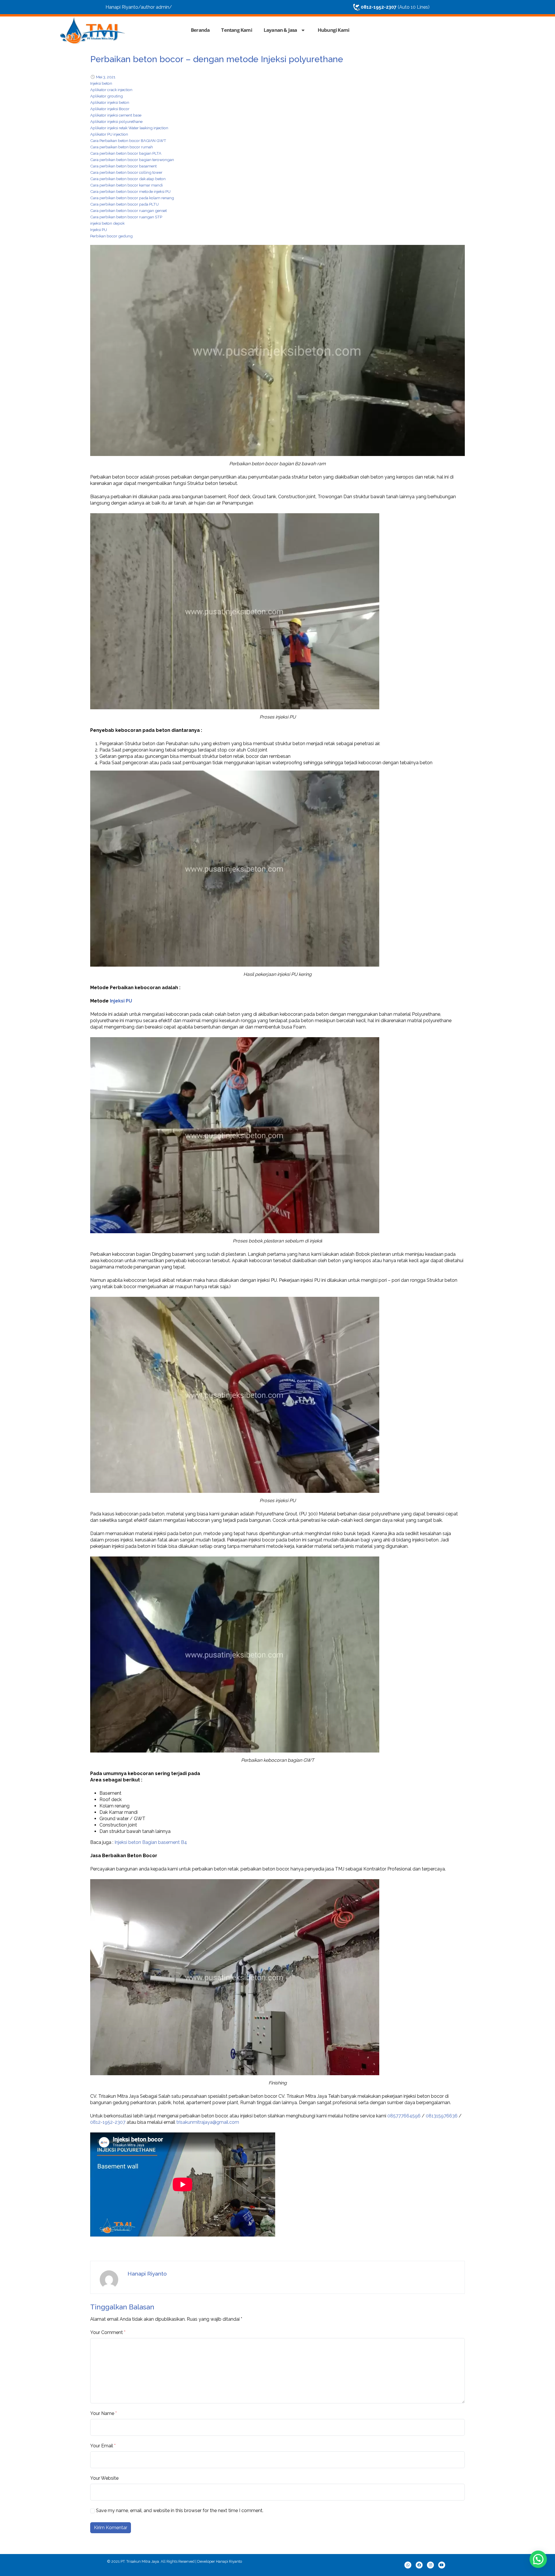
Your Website (104, 2478)
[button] (538, 2559)
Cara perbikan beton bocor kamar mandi (126, 185)
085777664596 (404, 2116)
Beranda (200, 30)
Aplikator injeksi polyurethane (116, 121)
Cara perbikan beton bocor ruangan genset (128, 210)
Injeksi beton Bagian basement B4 (151, 1842)
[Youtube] (442, 2565)
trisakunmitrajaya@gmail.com (208, 2122)
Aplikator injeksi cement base (116, 115)
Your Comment (107, 2332)
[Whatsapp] (408, 2565)
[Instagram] (430, 2565)
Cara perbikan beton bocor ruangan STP (126, 217)
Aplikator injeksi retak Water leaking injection (129, 128)
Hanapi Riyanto (147, 2274)
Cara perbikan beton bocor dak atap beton (128, 179)
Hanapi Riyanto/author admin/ (139, 7)
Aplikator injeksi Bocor (110, 109)
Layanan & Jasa (280, 30)
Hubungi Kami (333, 30)
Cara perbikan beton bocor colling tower (126, 172)
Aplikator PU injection (109, 134)
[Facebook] (419, 2565)
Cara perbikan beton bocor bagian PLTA (126, 153)
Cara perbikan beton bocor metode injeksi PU (130, 191)
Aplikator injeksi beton (110, 102)
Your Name (102, 2413)
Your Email (102, 2446)
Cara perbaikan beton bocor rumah (122, 147)
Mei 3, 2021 (106, 77)
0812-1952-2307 (108, 2122)
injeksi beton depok (107, 223)
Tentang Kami (236, 30)
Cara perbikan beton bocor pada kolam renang (132, 198)
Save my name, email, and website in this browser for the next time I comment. (180, 2511)
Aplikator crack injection (111, 90)
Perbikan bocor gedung (111, 236)
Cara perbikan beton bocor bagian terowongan (132, 160)
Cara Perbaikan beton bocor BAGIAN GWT (128, 141)
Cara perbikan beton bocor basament (123, 166)
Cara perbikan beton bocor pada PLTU (124, 204)
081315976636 (442, 2116)
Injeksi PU (99, 230)
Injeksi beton (101, 83)
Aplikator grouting (107, 96)
